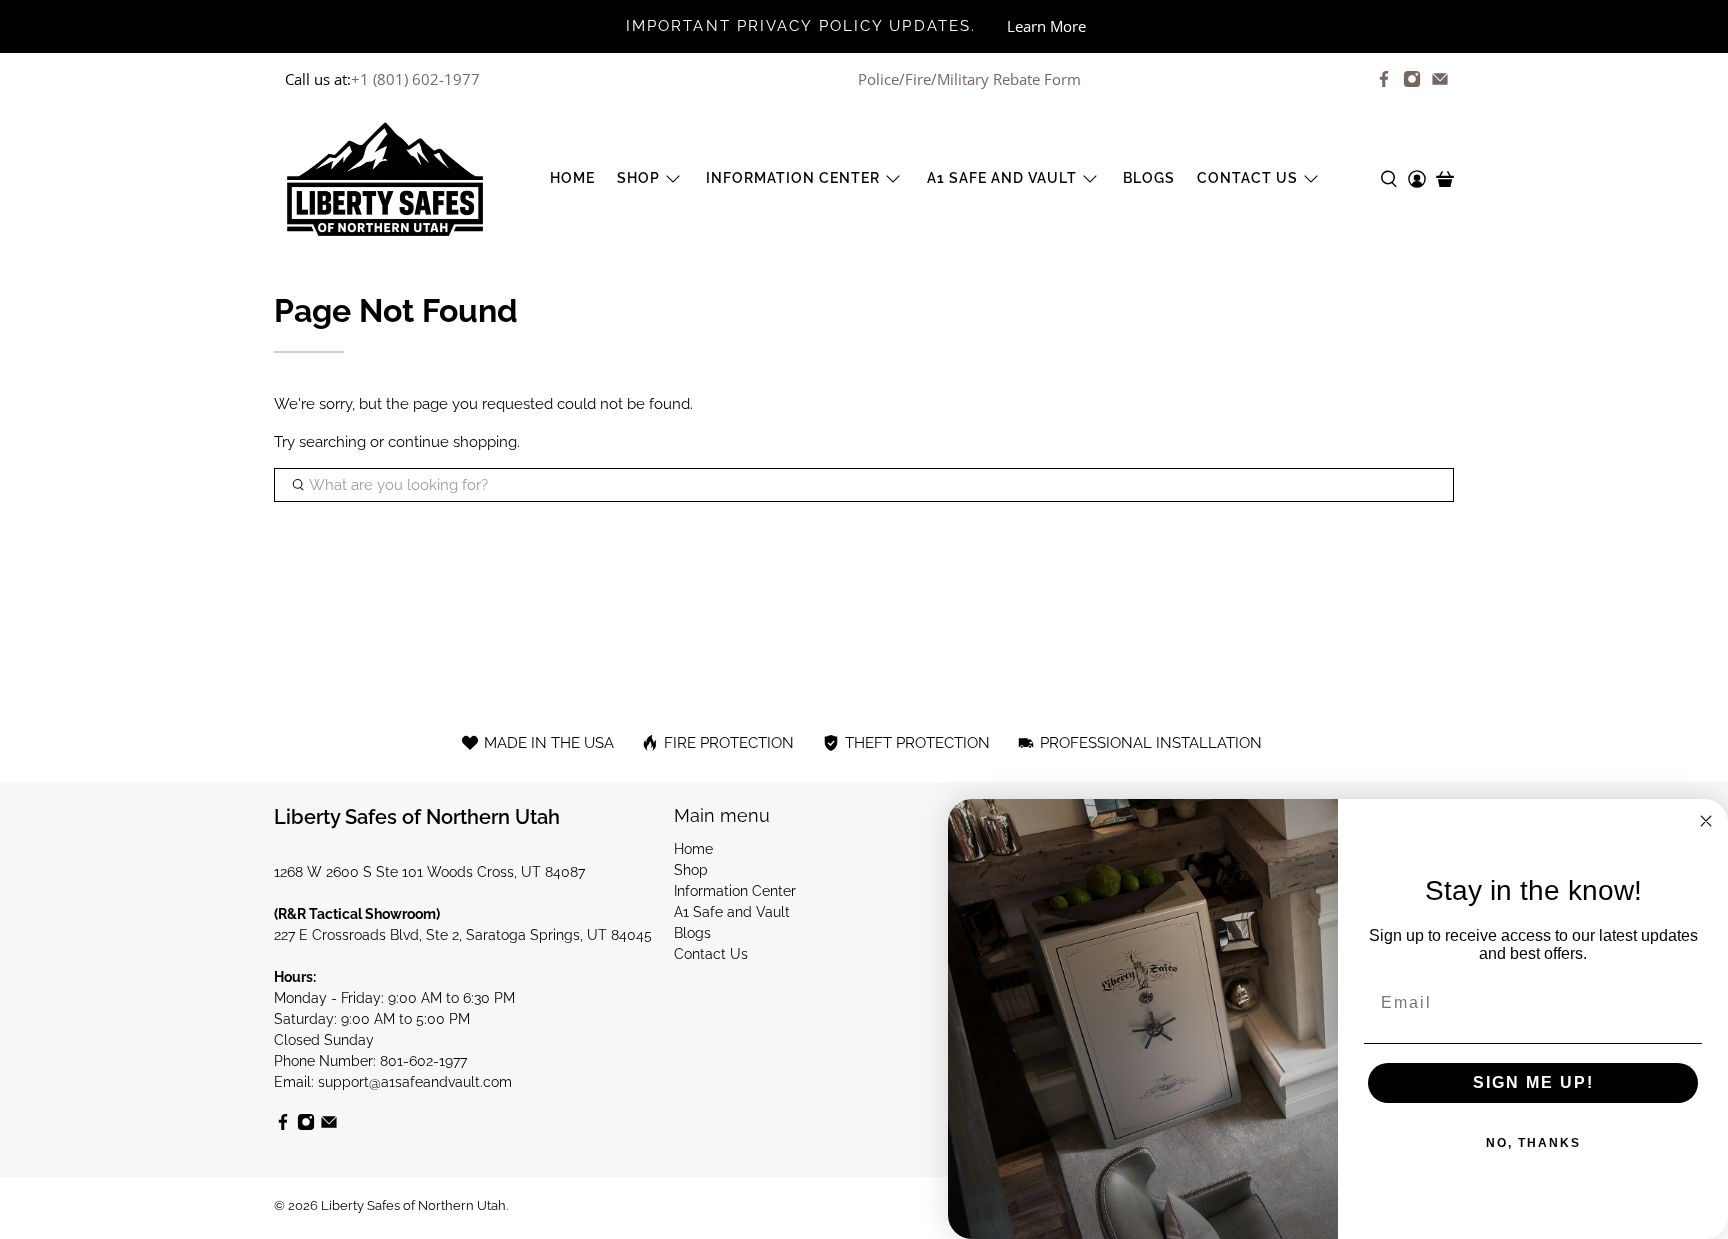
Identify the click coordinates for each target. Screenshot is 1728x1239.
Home (572, 178)
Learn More (1046, 26)
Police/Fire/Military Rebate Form (969, 79)
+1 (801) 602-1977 (415, 79)
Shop (638, 178)
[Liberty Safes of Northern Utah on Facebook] (1384, 79)
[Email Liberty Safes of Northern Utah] (1440, 79)
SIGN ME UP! (1533, 1082)
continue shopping (452, 442)
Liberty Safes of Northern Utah (413, 1205)
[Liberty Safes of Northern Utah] (385, 179)
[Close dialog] (1706, 821)
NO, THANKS (1533, 1143)
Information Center (793, 178)
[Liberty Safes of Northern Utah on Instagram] (1412, 79)
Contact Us (1247, 178)
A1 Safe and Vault (1002, 178)
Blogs (1149, 178)
